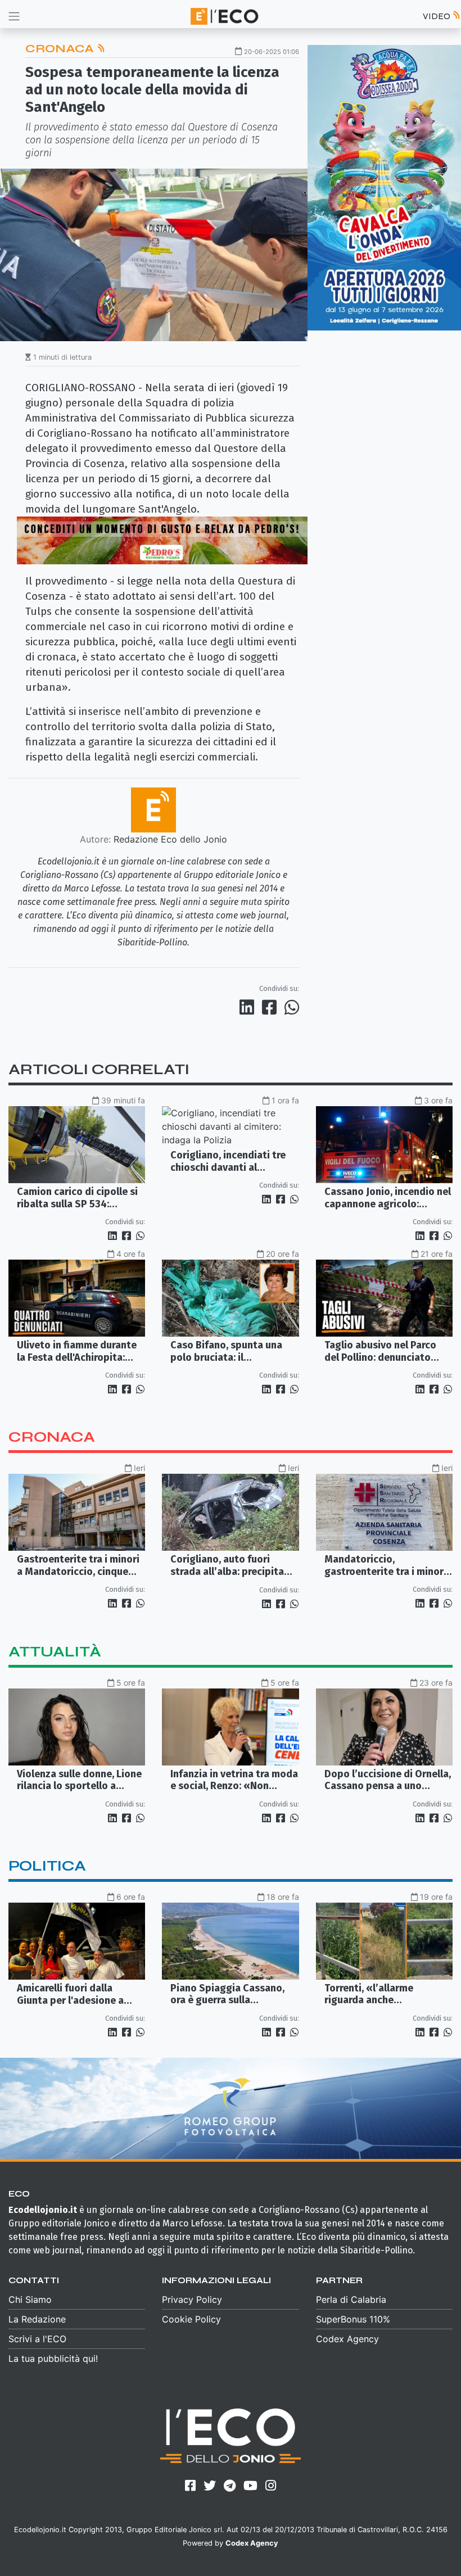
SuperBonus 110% (353, 2319)
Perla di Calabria (351, 2299)
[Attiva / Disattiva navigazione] (14, 16)
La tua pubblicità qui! (53, 2358)
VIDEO (437, 16)
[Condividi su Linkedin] (249, 1007)
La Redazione (37, 2319)
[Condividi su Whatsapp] (291, 1007)
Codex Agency (347, 2339)
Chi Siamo (30, 2299)
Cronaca (61, 49)
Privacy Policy (192, 2299)
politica (47, 1866)
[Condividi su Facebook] (272, 1007)
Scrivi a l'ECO (37, 2339)
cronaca (52, 1437)
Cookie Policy (191, 2319)
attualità (55, 1652)
